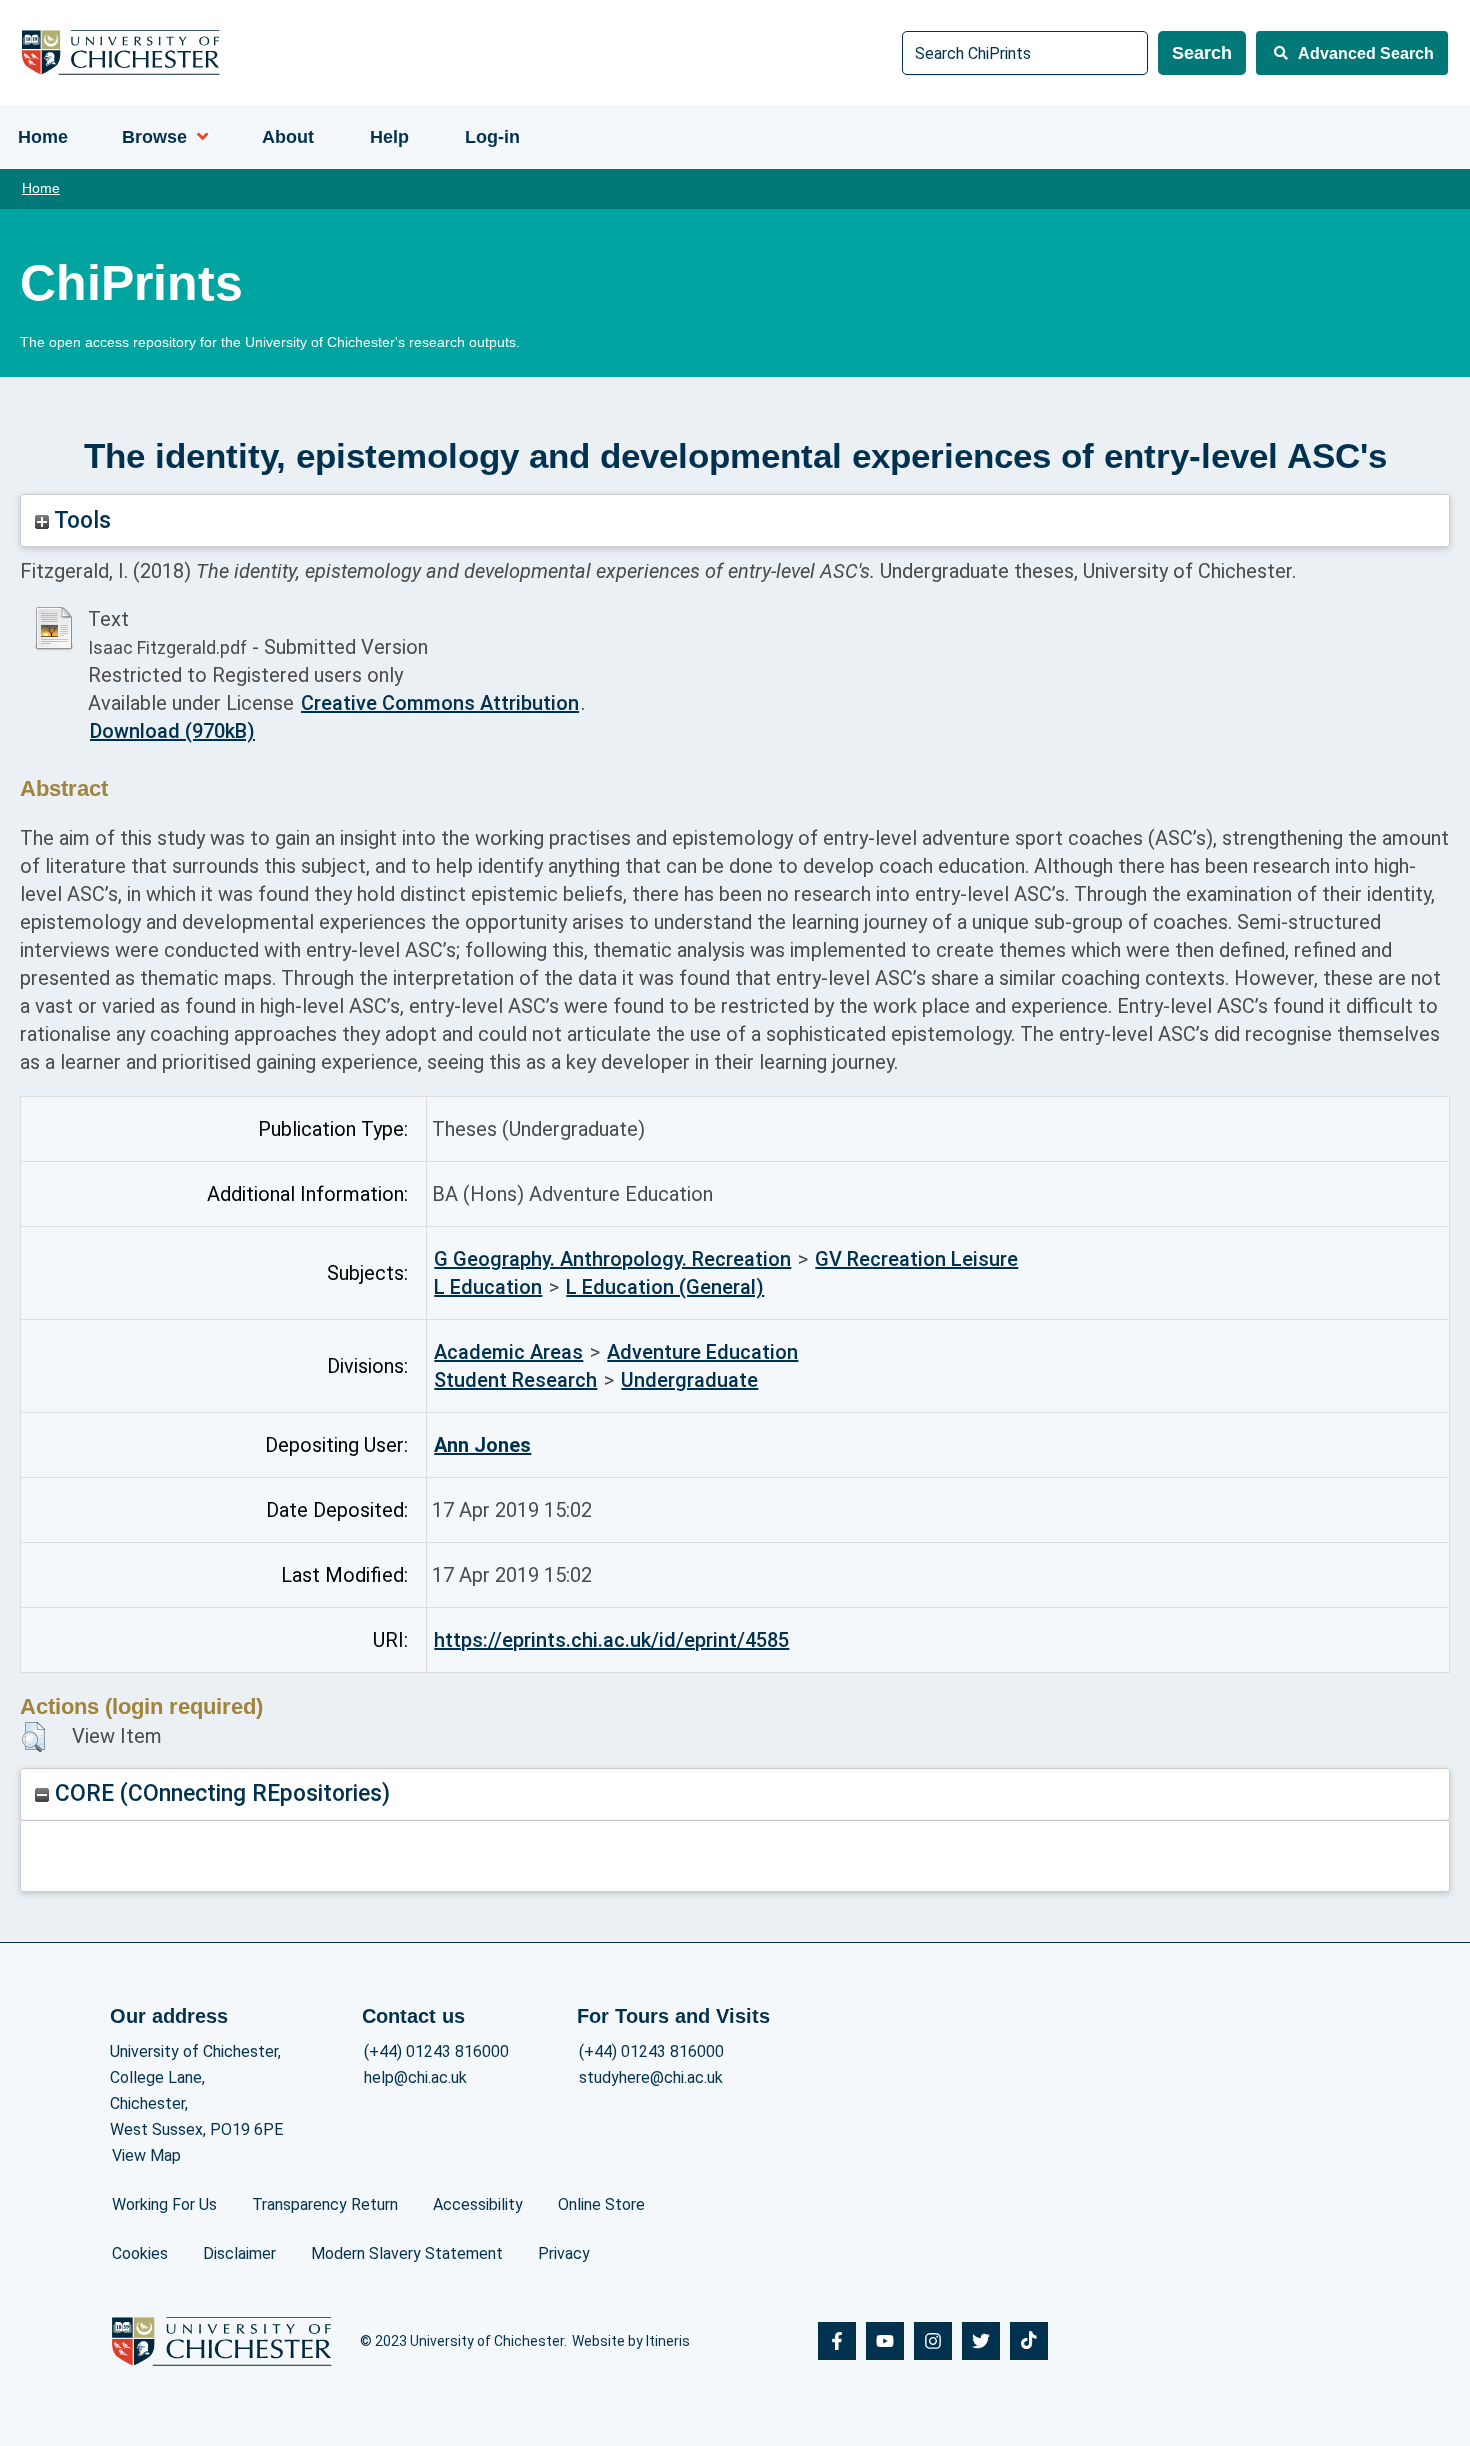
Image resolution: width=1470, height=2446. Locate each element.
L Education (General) (665, 1287)
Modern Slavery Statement (407, 2253)
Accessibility (478, 2204)
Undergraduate (689, 1380)
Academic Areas (508, 1352)
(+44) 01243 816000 (436, 2051)
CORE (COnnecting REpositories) (219, 1793)
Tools (80, 520)
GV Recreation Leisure (916, 1259)
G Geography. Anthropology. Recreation (612, 1259)
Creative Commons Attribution (440, 703)
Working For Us (164, 2204)
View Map (146, 2155)
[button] (33, 1737)
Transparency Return (325, 2204)
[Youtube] (885, 2341)
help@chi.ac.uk (415, 2077)
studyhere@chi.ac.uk (651, 2077)
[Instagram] (933, 2341)
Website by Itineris (631, 2341)
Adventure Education (702, 1352)
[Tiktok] (1029, 2341)
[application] (197, 137)
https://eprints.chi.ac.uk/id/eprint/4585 (611, 1640)
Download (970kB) (172, 731)
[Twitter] (981, 2341)
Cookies (140, 2253)
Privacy (564, 2253)
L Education (488, 1287)
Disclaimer (239, 2253)
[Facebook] (837, 2341)
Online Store (601, 2204)
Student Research (515, 1380)
